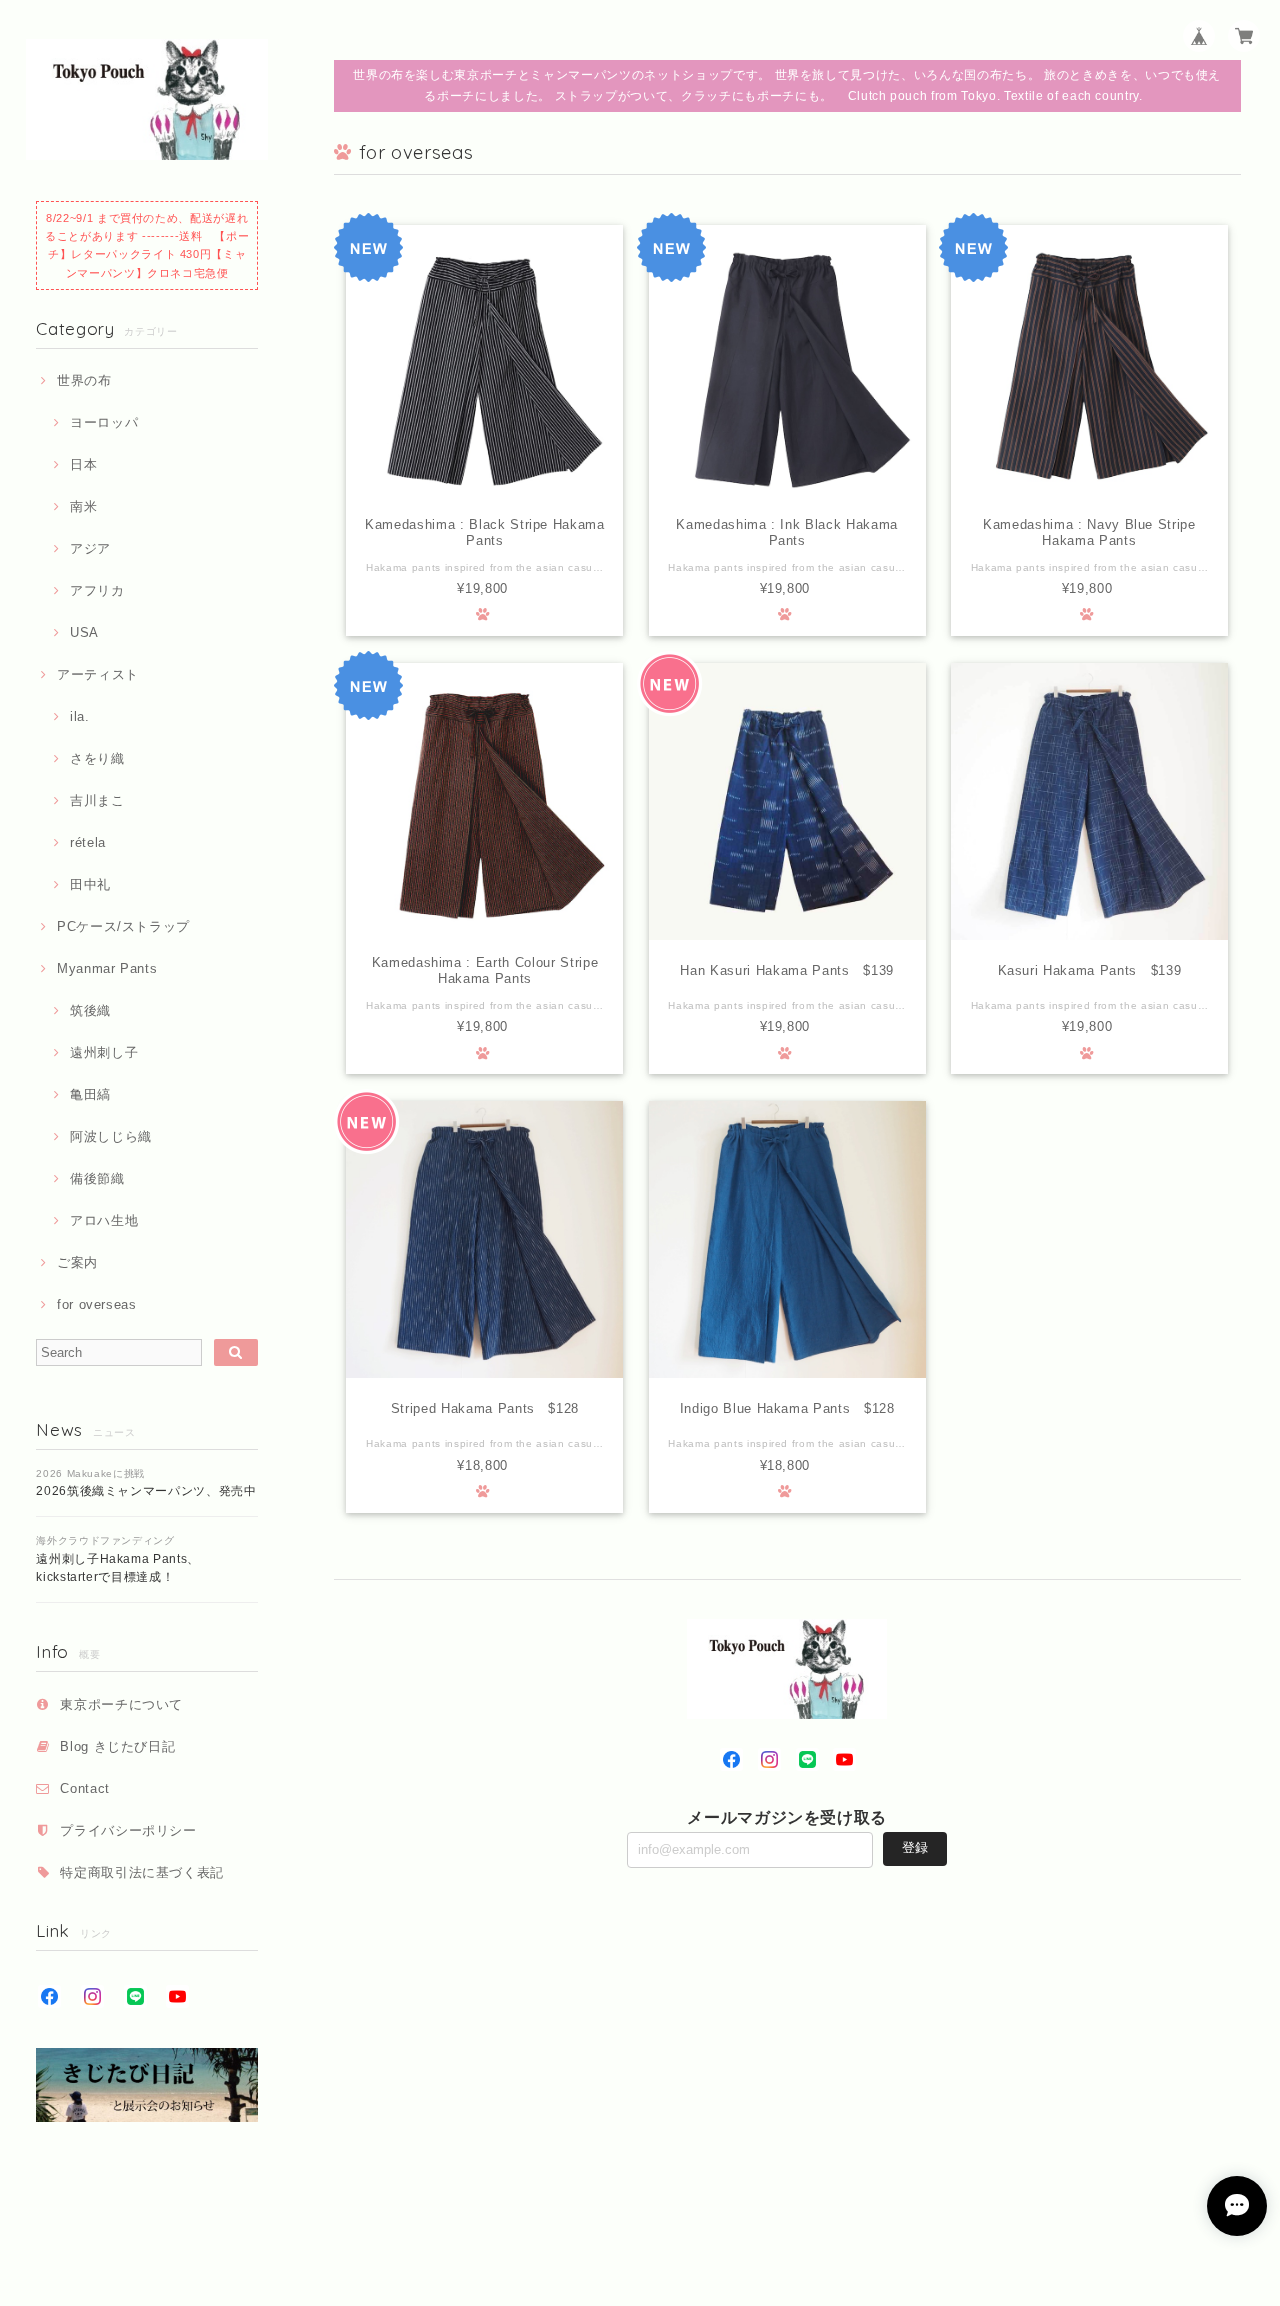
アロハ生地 (104, 1220)
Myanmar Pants (107, 968)
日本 (83, 464)
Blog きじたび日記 (117, 1746)
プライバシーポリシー (128, 1830)
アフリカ (97, 590)
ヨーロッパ (104, 422)
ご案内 (77, 1262)
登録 (915, 1847)
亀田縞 (90, 1094)
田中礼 (90, 884)
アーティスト (98, 674)
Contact (85, 1788)
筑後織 (90, 1010)
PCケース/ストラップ (123, 926)
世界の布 (84, 380)
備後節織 (97, 1178)
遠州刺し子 (104, 1052)
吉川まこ (97, 800)
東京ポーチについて (121, 1704)
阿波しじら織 (111, 1136)
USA (84, 632)
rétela (88, 842)
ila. (79, 716)
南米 (83, 506)
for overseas (97, 1304)
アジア (90, 548)
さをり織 (97, 758)
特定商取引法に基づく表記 (142, 1872)
